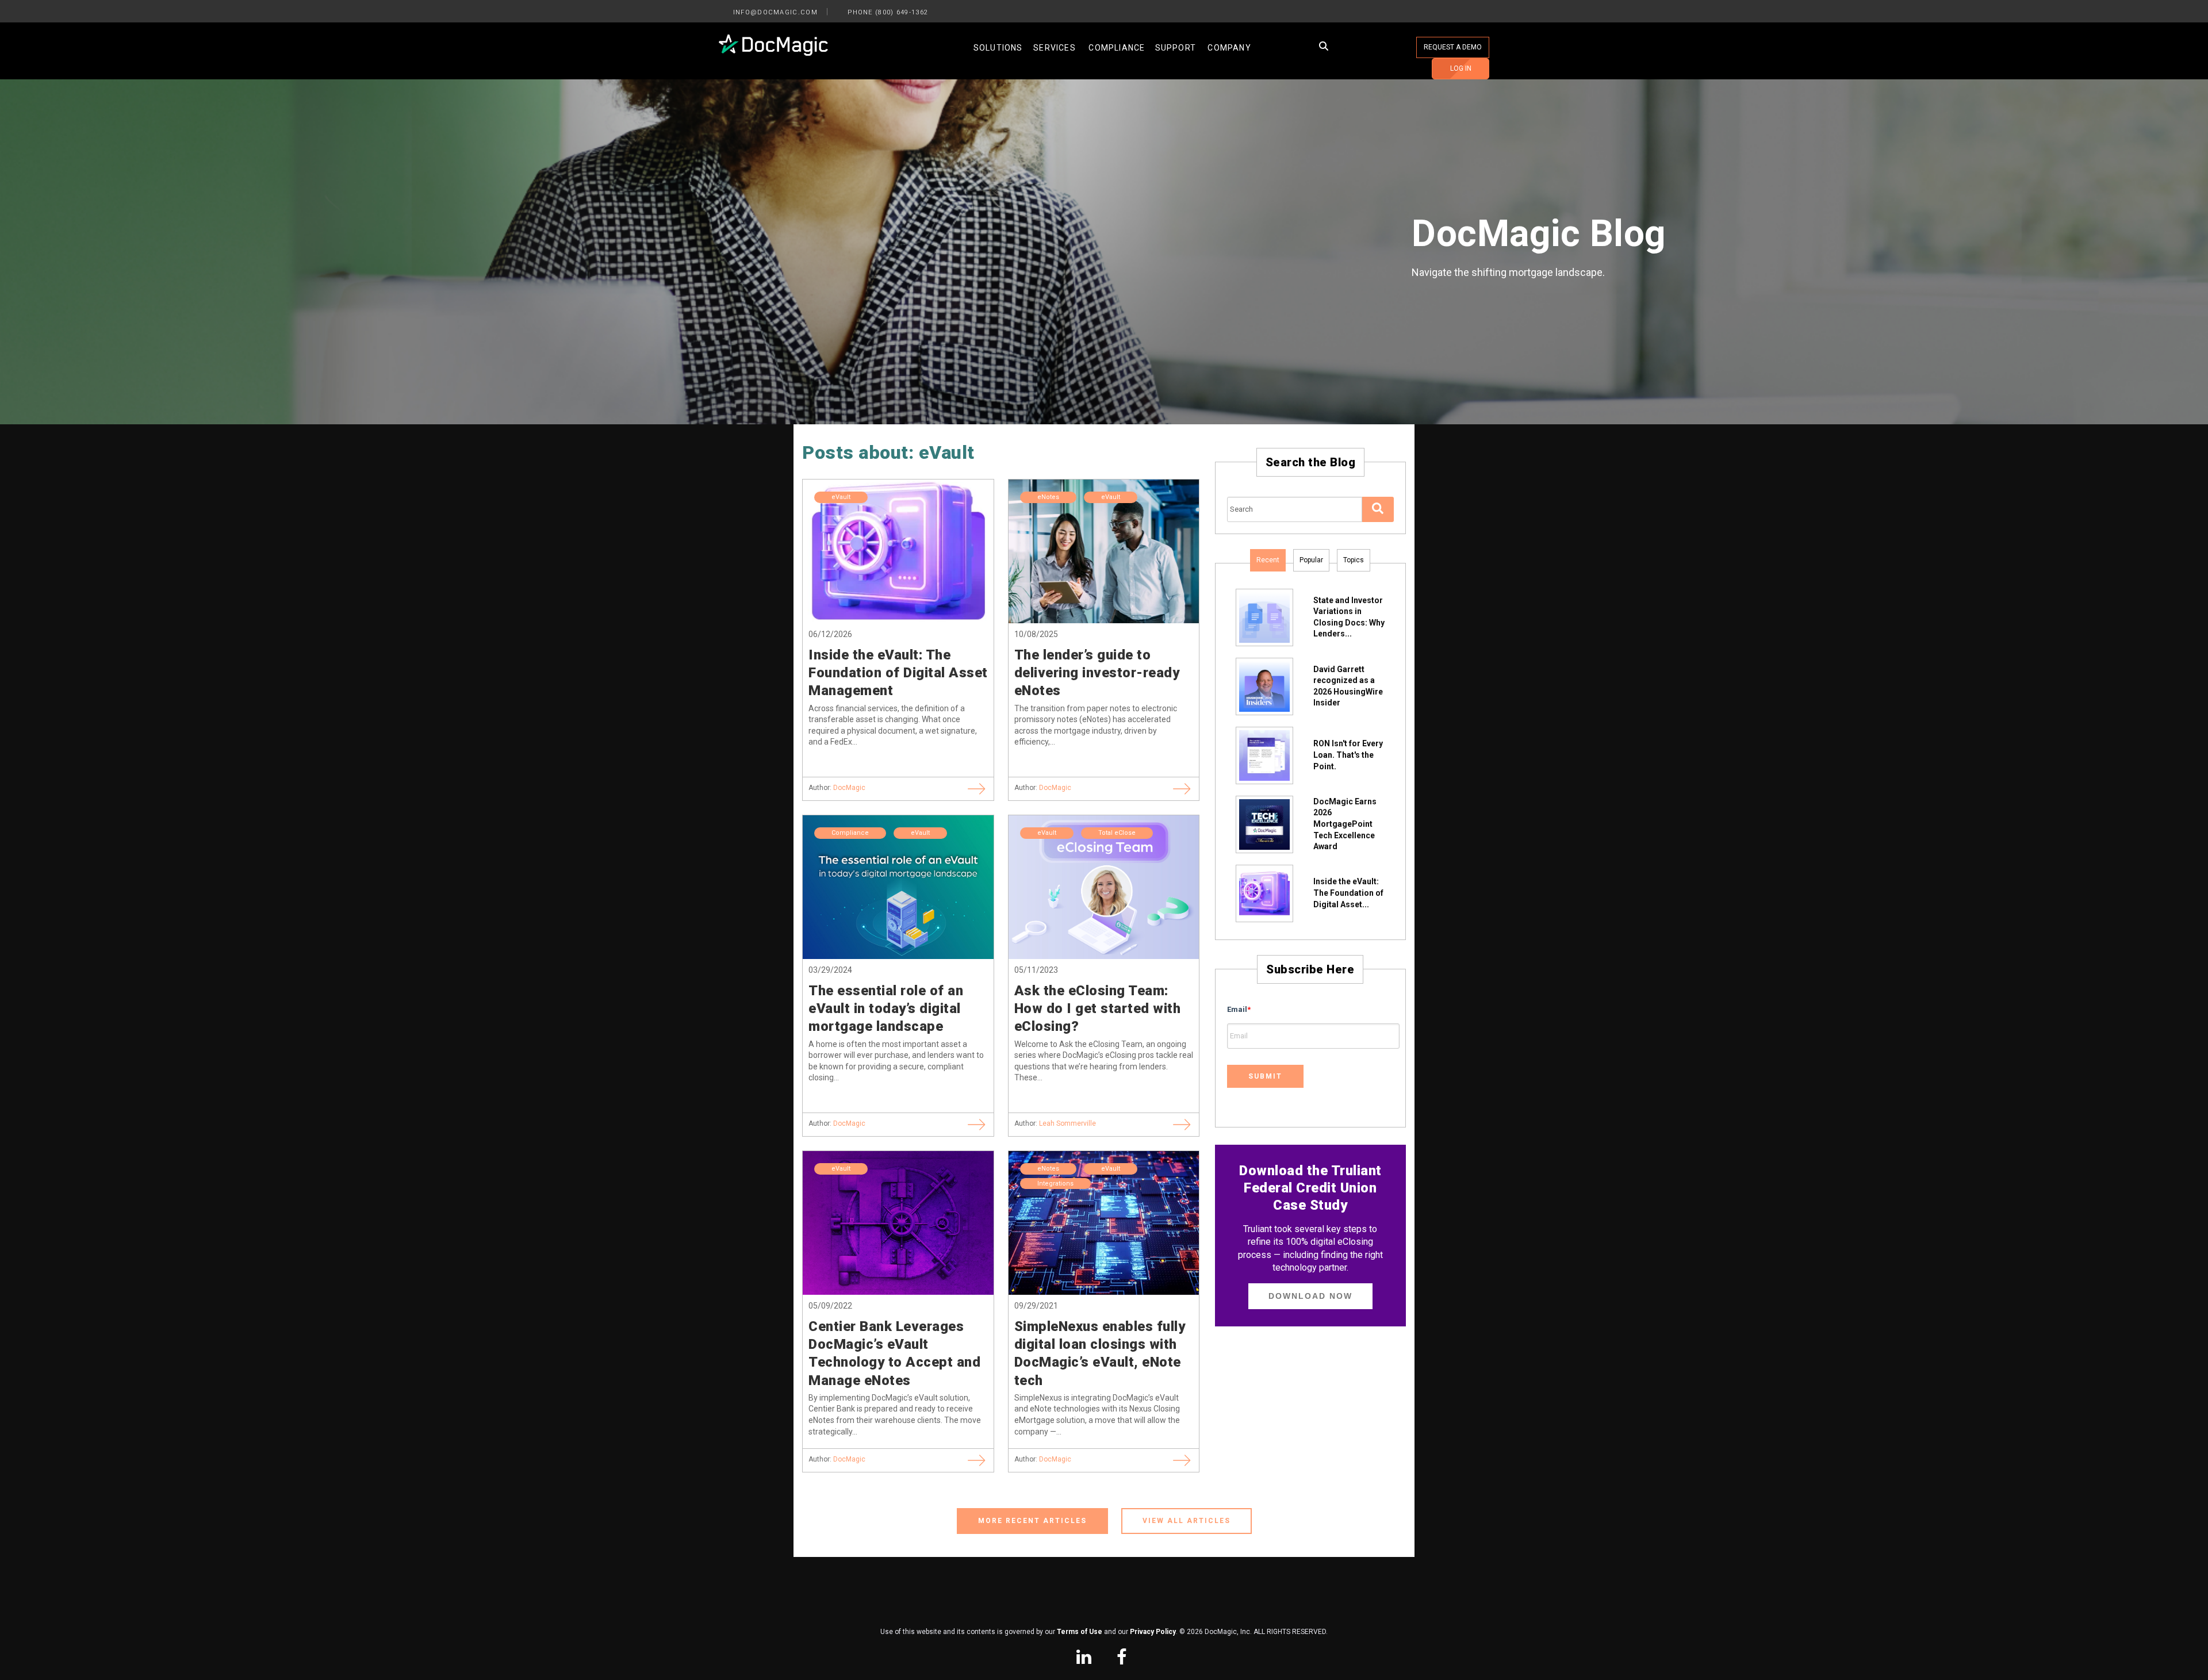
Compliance (850, 833)
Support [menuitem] (1176, 48)
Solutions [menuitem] (998, 48)
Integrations (1055, 1184)
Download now (1310, 1296)
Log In (1461, 68)
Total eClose (1117, 833)
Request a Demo (1453, 47)
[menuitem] (1084, 1658)
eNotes (1048, 497)
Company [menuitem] (1229, 48)
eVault (841, 497)
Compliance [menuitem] (1117, 48)
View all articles (1187, 1521)
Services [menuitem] (1055, 48)
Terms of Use (1080, 1632)
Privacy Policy (1153, 1632)
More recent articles (1032, 1521)
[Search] (1378, 509)
